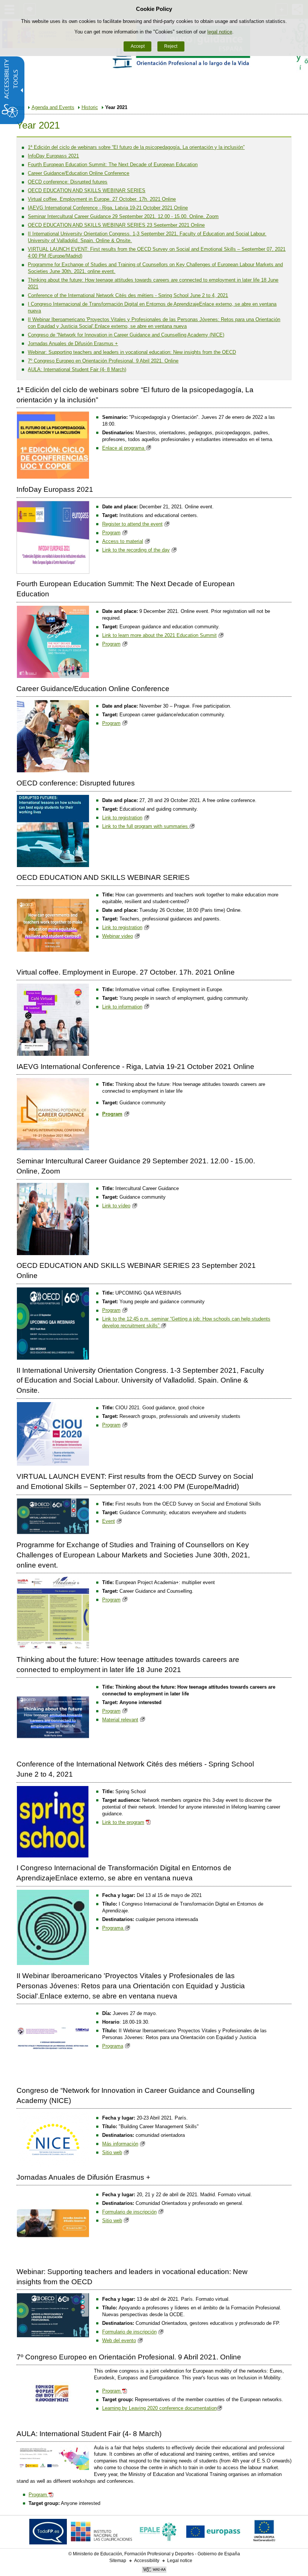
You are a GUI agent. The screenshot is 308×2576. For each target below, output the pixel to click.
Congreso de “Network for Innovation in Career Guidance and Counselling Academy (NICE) (126, 335)
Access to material (123, 541)
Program (111, 533)
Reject (171, 46)
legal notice (220, 32)
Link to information (122, 1007)
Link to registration (122, 818)
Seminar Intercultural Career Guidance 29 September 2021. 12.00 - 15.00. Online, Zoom (123, 216)
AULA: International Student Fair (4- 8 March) (77, 369)
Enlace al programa (124, 448)
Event (109, 1521)
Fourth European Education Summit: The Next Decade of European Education (113, 165)
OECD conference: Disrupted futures (68, 182)
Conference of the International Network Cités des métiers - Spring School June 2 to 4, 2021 (128, 295)
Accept (138, 46)
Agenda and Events (53, 107)
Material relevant (120, 1720)
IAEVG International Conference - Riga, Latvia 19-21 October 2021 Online (108, 208)
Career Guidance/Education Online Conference (79, 173)
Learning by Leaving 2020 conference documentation (159, 2408)
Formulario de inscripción (129, 2212)
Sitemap (118, 2561)
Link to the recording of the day (136, 550)
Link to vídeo (116, 1206)
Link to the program (123, 1822)
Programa (113, 1928)
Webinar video (118, 936)
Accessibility (147, 2561)
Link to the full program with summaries (146, 826)
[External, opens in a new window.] (48, 2533)
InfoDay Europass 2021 (53, 156)
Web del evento (119, 2340)
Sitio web (112, 2152)
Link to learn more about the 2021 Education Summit (159, 635)
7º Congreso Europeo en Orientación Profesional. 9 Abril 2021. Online (103, 361)
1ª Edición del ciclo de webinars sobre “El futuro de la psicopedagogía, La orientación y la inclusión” (136, 147)
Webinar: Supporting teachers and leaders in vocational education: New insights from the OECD (132, 352)
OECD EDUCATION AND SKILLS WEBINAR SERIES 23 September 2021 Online (116, 225)
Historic (90, 107)
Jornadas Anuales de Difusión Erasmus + (73, 343)
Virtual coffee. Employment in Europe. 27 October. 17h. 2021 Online (102, 199)
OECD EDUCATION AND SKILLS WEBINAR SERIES (87, 190)
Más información (120, 2144)
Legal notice (180, 2561)
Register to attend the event (132, 524)
